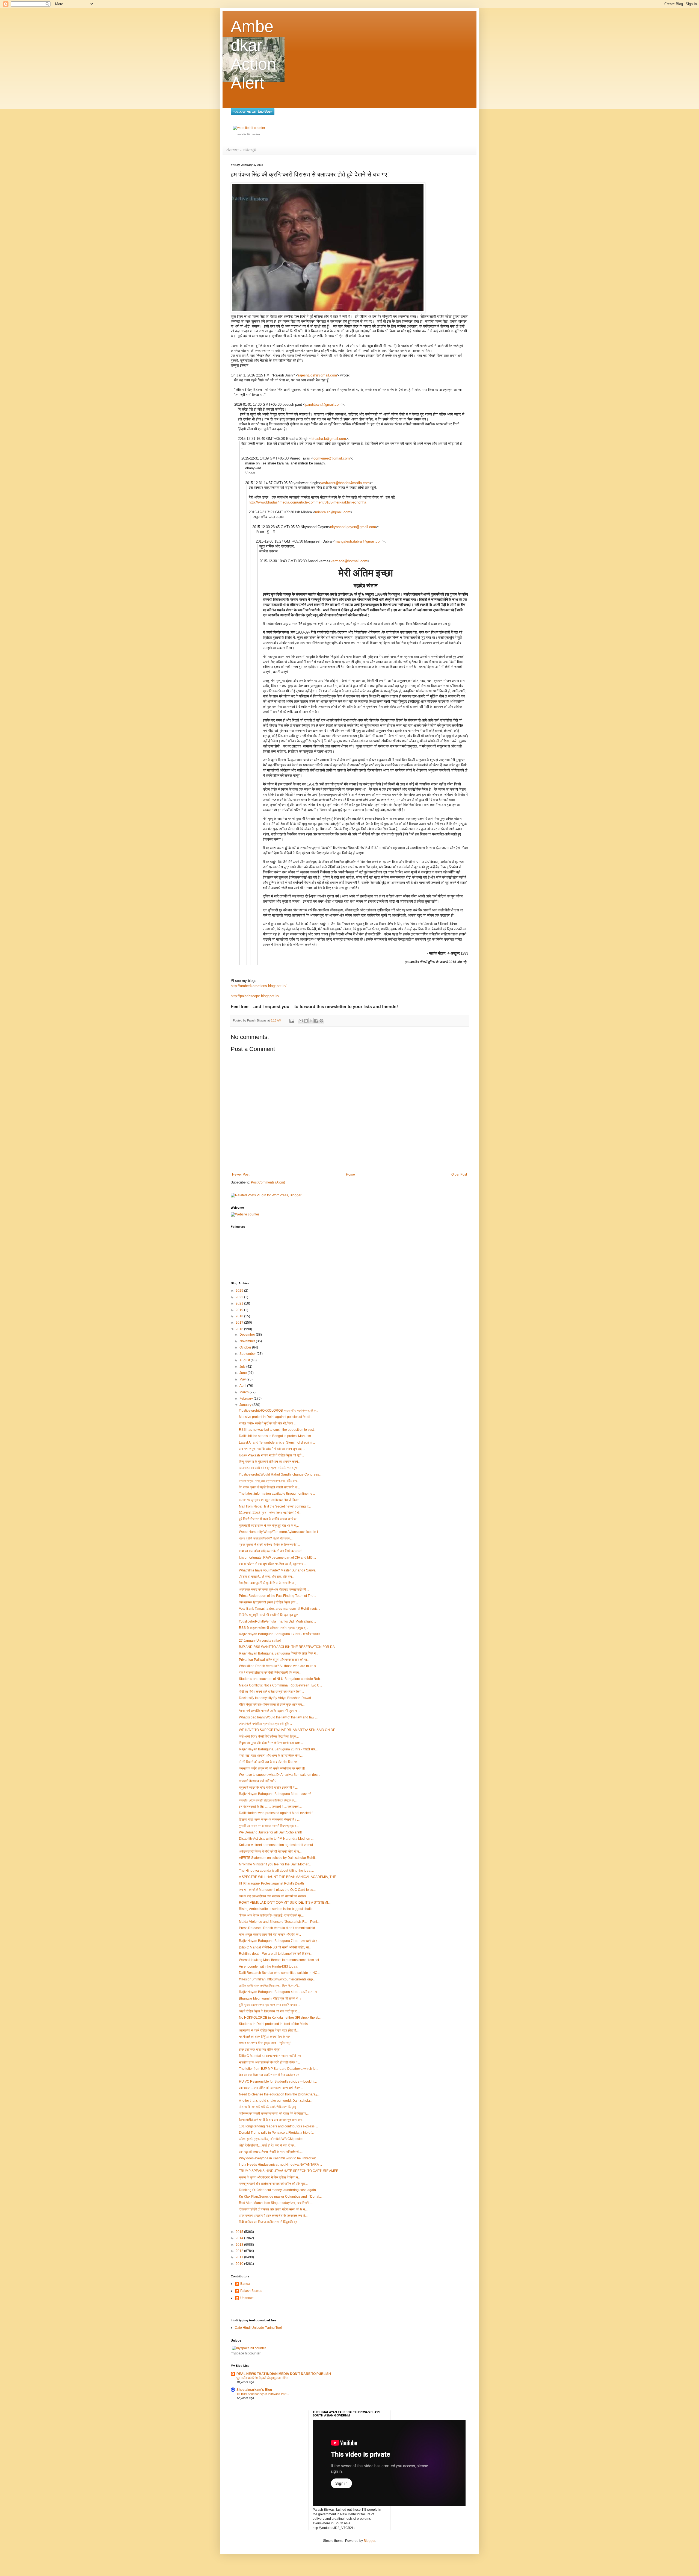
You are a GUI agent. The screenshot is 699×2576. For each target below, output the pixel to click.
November (248, 1341)
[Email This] (301, 1021)
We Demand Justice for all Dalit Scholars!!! (270, 1832)
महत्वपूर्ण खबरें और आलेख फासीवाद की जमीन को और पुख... (273, 2184)
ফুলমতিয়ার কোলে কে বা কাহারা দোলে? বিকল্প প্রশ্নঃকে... (269, 1826)
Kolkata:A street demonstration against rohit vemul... (277, 1845)
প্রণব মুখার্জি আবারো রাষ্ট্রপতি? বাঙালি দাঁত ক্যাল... (266, 1538)
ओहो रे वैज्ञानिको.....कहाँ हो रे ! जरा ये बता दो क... (268, 2145)
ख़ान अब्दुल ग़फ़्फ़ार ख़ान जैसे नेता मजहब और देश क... (270, 1935)
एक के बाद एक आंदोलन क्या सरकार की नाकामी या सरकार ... (274, 1896)
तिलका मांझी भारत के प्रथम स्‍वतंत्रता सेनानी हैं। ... (269, 1820)
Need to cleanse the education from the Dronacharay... (279, 2094)
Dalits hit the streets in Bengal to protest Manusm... (276, 1436)
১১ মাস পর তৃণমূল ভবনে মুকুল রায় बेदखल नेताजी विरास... (270, 1500)
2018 (240, 1316)
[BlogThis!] (306, 1021)
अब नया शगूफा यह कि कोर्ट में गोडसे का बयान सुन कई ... (272, 1449)
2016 (240, 1329)
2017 (240, 1323)
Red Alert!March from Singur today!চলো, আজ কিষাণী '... (276, 2203)
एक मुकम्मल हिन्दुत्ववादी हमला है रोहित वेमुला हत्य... (268, 1602)
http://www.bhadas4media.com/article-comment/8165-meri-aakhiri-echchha (307, 502)
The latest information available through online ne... (277, 1494)
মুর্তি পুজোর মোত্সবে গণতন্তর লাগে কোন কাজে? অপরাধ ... (269, 2005)
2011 (240, 2257)
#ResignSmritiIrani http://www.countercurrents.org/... (277, 1979)
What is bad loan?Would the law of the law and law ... (278, 1717)
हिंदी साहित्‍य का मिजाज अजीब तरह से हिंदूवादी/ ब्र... (269, 2222)
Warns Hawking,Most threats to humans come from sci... (280, 1960)
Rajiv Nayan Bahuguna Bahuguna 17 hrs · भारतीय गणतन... (281, 1634)
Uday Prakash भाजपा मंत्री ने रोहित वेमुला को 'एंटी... (271, 1455)
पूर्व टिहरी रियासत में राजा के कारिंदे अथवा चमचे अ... (269, 1519)
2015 (240, 2232)
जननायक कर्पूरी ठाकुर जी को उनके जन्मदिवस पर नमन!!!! (272, 1768)
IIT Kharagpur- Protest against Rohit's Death (271, 1883)
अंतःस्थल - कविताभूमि (241, 150)
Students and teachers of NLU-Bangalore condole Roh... (281, 1679)
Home (350, 1174)
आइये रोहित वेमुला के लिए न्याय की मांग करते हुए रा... (269, 2011)
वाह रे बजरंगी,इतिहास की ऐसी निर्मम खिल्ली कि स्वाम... (270, 1673)
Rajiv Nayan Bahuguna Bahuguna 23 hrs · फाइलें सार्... (278, 1749)
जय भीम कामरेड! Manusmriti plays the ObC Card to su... (277, 1890)
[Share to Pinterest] (321, 1021)
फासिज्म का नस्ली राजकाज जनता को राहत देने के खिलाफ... (274, 2113)
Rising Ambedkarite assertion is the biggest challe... (277, 1909)
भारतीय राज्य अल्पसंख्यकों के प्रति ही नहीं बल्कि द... (269, 2062)
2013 (240, 2245)
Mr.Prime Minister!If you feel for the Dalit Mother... (275, 1864)
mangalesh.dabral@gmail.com (359, 541)
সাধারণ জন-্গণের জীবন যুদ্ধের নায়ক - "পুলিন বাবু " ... (267, 2043)
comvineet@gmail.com (332, 458)
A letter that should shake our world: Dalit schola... (276, 2101)
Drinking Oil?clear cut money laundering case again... (279, 2190)
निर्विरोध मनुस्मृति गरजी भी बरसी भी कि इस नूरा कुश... (270, 1615)
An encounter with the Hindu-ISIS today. (268, 1966)
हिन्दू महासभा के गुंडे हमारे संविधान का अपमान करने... (270, 1462)
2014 (240, 2238)
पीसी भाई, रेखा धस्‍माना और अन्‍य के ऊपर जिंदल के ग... (271, 1756)
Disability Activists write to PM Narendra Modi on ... (276, 1839)
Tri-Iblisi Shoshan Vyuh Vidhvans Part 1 (263, 2394)
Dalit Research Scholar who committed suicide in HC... (279, 1973)
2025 (240, 1291)
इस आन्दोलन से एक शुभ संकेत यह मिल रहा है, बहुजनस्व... (272, 1564)
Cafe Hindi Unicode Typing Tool (258, 2328)
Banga (245, 2284)
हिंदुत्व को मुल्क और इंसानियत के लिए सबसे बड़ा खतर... (271, 1743)
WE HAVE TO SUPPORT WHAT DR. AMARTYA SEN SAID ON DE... (288, 1730)
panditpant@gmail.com (323, 404)
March (245, 1392)
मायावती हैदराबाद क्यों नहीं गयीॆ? (258, 1781)
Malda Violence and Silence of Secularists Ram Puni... (279, 1922)
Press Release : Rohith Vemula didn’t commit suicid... (278, 1928)
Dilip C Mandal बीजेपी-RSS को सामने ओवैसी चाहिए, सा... (275, 1947)
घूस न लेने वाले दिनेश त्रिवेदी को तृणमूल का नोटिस (262, 2378)
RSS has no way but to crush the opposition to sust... (278, 1430)
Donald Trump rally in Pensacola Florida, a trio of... (276, 2133)
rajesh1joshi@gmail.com (318, 375)
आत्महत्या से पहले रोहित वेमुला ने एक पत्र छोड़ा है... (269, 2030)
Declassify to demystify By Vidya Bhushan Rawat (275, 1698)
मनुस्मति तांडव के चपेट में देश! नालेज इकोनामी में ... (268, 1788)
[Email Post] (292, 1020)
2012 (240, 2251)
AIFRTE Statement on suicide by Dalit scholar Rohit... (278, 1858)
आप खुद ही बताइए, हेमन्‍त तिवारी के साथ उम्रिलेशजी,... (271, 2152)
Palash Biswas (251, 2291)
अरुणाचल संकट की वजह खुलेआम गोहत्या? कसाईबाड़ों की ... (274, 1589)
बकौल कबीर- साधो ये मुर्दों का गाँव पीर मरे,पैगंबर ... (268, 1423)
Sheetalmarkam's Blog (254, 2390)
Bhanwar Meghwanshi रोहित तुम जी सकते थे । (270, 1998)
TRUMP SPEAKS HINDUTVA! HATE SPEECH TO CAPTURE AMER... (290, 2171)
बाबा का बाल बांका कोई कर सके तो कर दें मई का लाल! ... (272, 1551)
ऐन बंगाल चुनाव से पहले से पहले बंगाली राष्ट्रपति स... (269, 1487)
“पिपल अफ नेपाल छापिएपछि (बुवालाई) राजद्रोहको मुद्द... (271, 1915)
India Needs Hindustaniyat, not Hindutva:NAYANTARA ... (280, 2165)
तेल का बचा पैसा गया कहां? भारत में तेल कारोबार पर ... (270, 2075)
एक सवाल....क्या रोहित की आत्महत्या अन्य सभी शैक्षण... (271, 2088)
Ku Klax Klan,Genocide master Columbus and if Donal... (280, 2197)
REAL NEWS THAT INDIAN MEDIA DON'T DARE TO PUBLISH (284, 2374)
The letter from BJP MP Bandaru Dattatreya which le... (279, 2069)
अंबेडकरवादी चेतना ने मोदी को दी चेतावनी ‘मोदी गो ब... (270, 1851)
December (248, 1335)
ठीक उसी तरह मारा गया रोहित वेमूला (260, 2050)
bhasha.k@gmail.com (329, 439)
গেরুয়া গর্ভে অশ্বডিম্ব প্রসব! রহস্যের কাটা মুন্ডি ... (265, 1724)
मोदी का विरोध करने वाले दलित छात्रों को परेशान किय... (271, 1692)
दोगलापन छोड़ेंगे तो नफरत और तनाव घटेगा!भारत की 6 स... (273, 2209)
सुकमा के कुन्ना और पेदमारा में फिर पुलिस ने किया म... (270, 2177)
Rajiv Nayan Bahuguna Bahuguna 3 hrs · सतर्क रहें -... (277, 1794)
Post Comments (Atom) (268, 1182)
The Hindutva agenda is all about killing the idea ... (276, 1871)
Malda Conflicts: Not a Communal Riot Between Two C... (280, 1685)
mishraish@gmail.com (333, 512)
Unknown (247, 2298)
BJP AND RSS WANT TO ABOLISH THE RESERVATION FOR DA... (288, 1647)
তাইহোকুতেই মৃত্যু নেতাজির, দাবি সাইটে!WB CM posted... (273, 2139)
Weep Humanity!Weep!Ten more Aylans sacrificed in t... (280, 1532)
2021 (240, 1303)
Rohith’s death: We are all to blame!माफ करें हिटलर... (276, 1954)
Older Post (459, 1174)
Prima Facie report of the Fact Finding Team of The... (277, 1596)
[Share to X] (311, 1021)
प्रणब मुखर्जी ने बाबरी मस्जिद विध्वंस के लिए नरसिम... (269, 1545)
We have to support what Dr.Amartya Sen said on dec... (279, 1775)
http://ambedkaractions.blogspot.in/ (259, 986)
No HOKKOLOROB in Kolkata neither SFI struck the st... (280, 2018)
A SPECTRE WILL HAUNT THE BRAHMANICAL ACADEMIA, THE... (289, 1877)
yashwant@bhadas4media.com (345, 483)
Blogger (369, 2541)
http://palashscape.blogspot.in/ (255, 996)
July (243, 1367)
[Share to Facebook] (316, 1021)
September (248, 1354)
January (246, 1405)
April (243, 1386)
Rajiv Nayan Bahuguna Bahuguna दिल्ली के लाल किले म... (279, 1653)
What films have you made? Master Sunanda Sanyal (278, 1570)
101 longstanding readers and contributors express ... (278, 2126)
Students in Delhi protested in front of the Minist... (275, 2024)
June (244, 1373)
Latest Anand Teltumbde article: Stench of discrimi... (277, 1442)
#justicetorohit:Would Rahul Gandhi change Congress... (280, 1474)
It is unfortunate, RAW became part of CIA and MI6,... (277, 1558)
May (243, 1379)
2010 (240, 2264)
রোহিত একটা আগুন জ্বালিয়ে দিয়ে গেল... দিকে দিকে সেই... (270, 1986)
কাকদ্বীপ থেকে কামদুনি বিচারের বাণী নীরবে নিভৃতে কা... (268, 1800)
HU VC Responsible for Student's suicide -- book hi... (278, 2082)
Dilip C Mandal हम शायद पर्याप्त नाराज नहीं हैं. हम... (271, 2056)
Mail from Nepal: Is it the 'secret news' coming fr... (275, 1506)
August (245, 1360)
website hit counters (249, 134)
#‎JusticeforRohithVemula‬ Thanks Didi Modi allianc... (277, 1621)
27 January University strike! (260, 1641)
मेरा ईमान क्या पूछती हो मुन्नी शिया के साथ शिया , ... (269, 1583)
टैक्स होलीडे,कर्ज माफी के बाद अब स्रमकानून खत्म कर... (272, 2120)
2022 (240, 1297)
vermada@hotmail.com (349, 561)
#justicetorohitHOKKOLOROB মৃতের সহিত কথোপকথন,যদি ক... (279, 1411)
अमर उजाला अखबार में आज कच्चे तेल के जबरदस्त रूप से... (273, 2216)
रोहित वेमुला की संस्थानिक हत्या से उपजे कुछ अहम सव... (272, 1704)
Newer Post (241, 1174)
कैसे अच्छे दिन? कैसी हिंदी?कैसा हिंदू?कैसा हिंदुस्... (269, 1736)
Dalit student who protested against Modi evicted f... (277, 1813)
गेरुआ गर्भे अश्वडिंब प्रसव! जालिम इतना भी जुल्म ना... (269, 1711)
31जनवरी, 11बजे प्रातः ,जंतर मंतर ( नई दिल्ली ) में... (270, 1513)
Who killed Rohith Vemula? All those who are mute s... (279, 1666)
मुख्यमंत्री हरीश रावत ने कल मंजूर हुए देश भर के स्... (269, 1526)
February (247, 1399)
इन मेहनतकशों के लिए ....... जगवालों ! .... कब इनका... (270, 1807)
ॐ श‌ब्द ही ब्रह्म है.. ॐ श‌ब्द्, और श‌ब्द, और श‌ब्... (267, 1577)
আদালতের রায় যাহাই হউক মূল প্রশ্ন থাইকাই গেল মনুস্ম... (269, 1468)
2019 (240, 1310)
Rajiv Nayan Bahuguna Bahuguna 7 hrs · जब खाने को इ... (279, 1941)
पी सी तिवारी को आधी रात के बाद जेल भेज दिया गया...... (271, 1762)
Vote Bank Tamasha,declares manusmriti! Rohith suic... (279, 1609)
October (246, 1347)
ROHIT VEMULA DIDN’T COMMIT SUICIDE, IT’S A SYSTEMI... (285, 1903)
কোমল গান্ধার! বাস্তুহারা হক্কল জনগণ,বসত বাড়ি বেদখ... (269, 1481)
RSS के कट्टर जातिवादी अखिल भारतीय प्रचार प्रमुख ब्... (273, 1628)
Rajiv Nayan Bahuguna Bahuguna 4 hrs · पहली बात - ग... (279, 1992)
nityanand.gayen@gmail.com (353, 527)
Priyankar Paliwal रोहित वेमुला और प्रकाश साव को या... (274, 1660)
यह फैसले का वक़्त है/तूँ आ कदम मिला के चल (265, 2037)
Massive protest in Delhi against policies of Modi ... (276, 1417)
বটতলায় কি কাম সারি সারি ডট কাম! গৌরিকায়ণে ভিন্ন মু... (269, 2107)
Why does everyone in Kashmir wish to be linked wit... (279, 2158)
